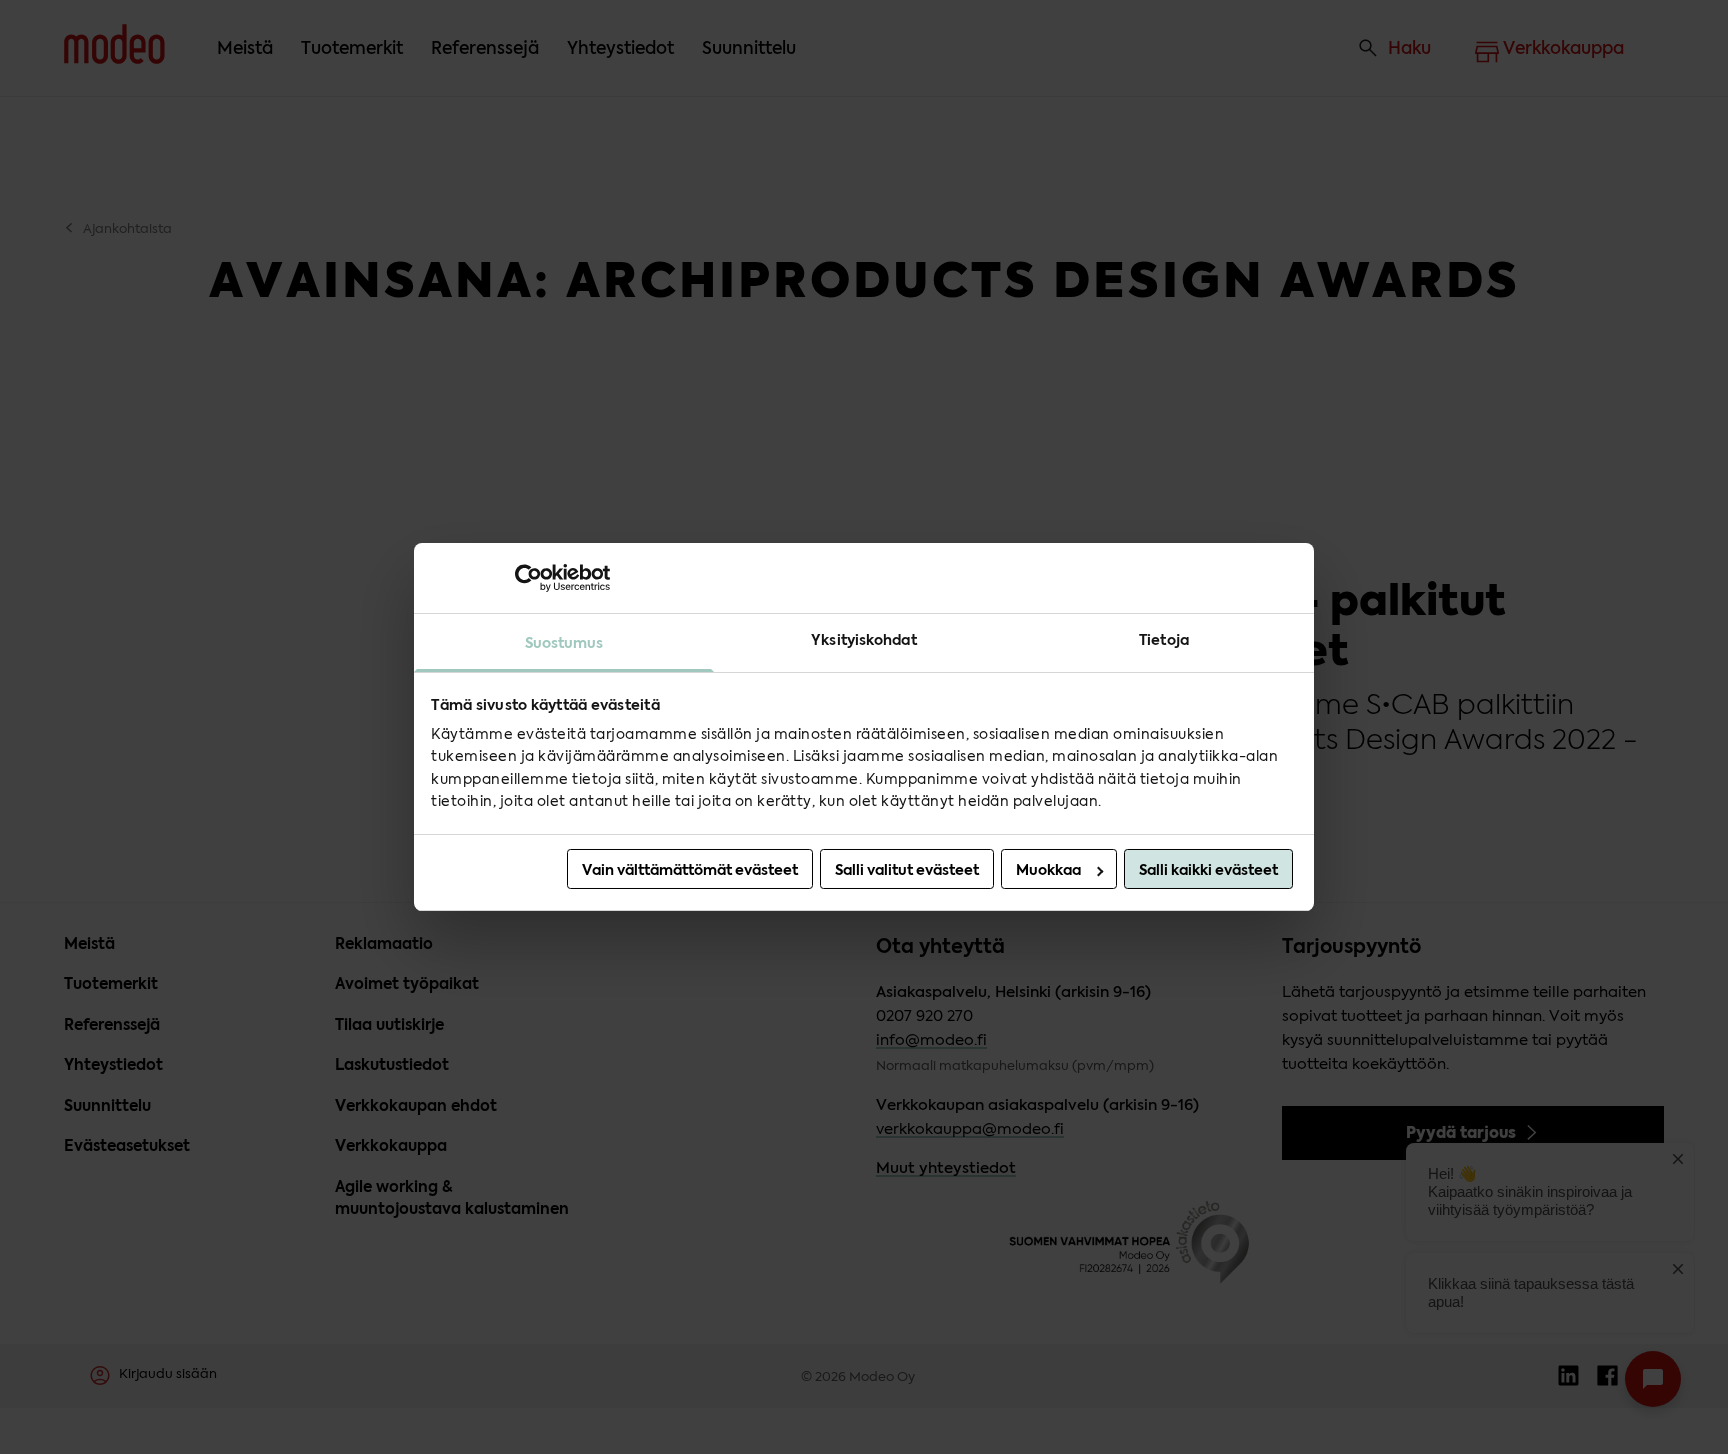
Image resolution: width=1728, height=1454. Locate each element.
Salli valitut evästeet (907, 870)
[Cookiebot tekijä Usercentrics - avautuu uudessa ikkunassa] (522, 578)
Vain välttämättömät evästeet (690, 870)
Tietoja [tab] (1164, 640)
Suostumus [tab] (564, 643)
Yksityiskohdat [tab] (863, 640)
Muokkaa (1048, 870)
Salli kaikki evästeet (1208, 870)
